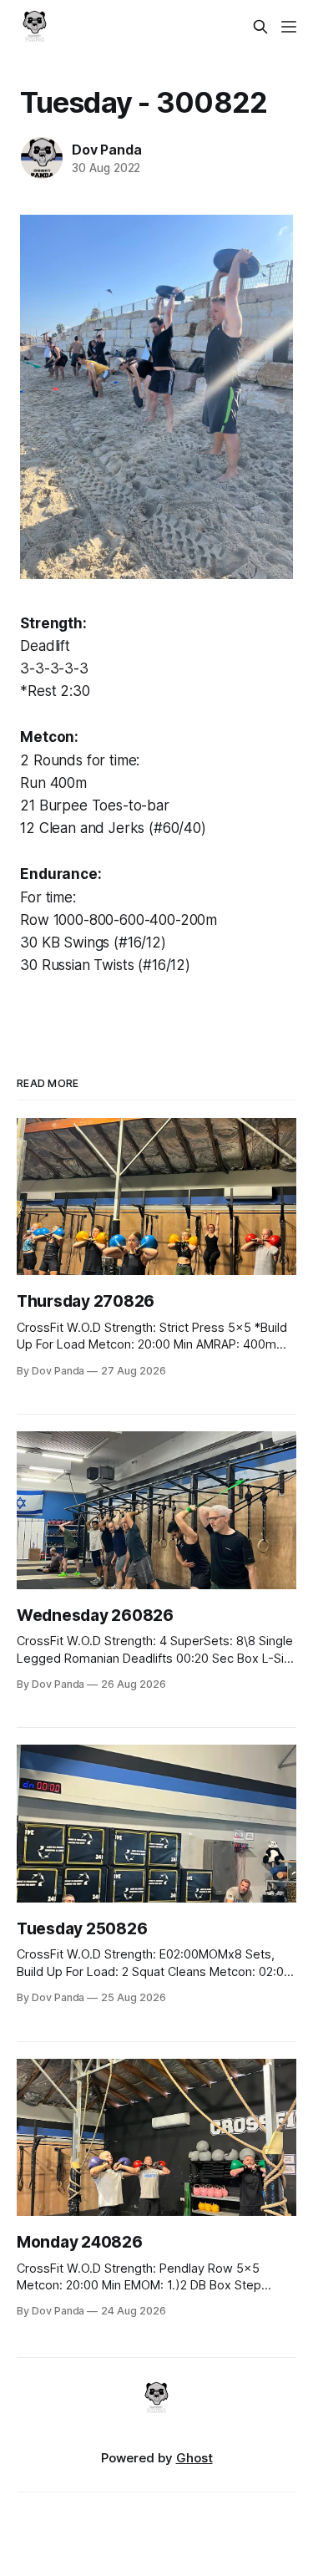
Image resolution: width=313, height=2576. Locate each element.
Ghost (194, 2458)
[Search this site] (260, 27)
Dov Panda (106, 150)
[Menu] (289, 27)
